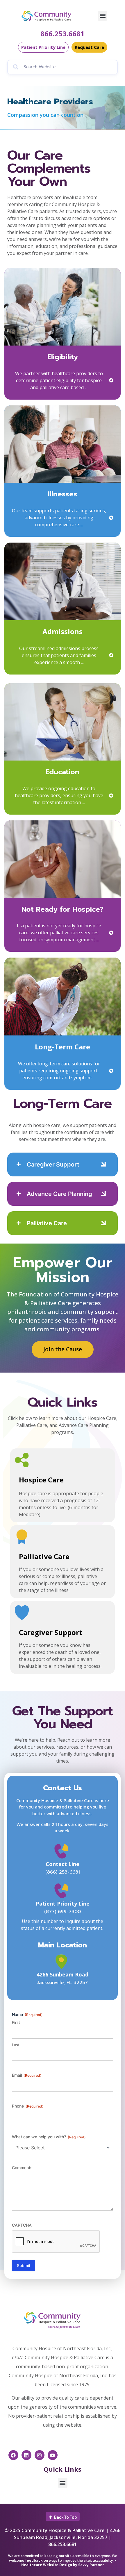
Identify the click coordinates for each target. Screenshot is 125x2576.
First (16, 2022)
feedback (34, 2560)
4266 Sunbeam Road (63, 1974)
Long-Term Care (63, 1047)
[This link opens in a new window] (63, 1962)
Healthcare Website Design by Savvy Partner (63, 2565)
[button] (102, 16)
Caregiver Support (51, 1632)
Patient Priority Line (63, 1904)
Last (16, 2045)
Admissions (63, 631)
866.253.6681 (63, 34)
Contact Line (63, 1864)
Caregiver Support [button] (53, 1164)
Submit (24, 2265)
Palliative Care (44, 1556)
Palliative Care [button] (47, 1223)
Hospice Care (41, 1480)
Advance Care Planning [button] (59, 1194)
